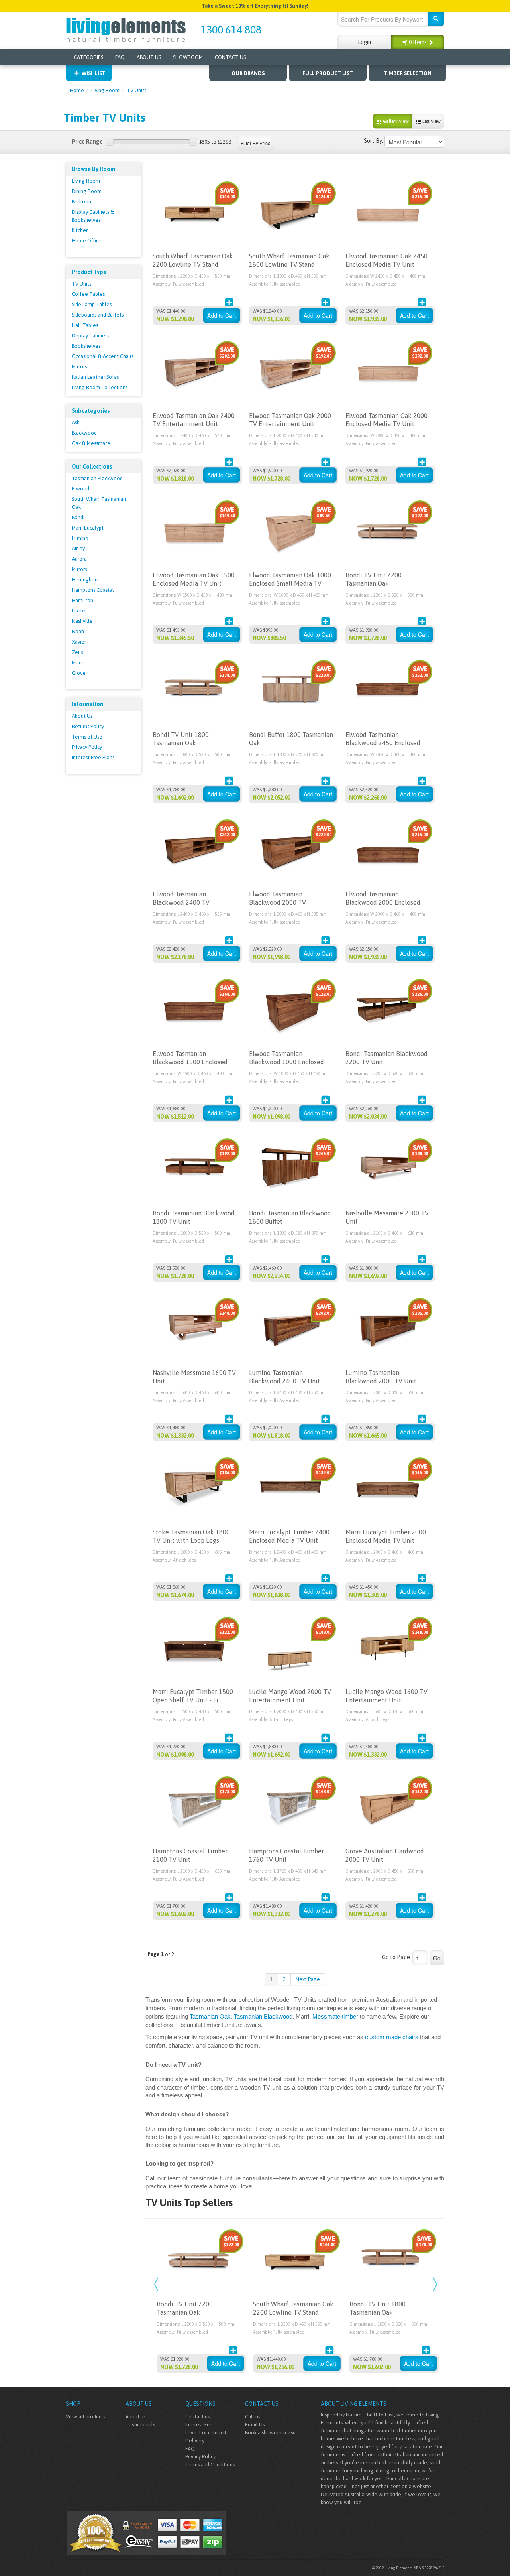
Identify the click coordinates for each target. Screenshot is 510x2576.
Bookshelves (86, 346)
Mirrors (79, 367)
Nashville (82, 621)
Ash (76, 422)
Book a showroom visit (271, 2433)
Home (77, 90)
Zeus (77, 652)
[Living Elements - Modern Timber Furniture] (127, 29)
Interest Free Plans (93, 757)
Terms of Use (87, 737)
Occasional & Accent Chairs (103, 356)
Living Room (105, 90)
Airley (78, 548)
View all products (85, 2417)
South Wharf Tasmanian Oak (99, 503)
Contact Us (230, 57)
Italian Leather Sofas (95, 377)
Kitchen (80, 230)
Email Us (255, 2425)
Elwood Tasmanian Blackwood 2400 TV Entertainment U (181, 902)
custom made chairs (392, 2037)
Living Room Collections (100, 387)
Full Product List (328, 73)
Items (418, 42)
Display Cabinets (90, 336)
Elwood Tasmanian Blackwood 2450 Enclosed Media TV (383, 743)
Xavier (79, 642)
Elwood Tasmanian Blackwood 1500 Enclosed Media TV (190, 1062)
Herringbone (86, 580)
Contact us (197, 2417)
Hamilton (82, 600)
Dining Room (87, 191)
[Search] (436, 19)
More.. (79, 663)
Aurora (79, 559)
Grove (79, 673)
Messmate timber (335, 2017)
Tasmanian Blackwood (97, 478)
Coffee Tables (88, 294)
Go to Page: (397, 1957)
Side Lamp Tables (92, 304)
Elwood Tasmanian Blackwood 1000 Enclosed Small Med (286, 1062)
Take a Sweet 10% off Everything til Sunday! (255, 6)
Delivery (195, 2441)
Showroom (188, 57)
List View (431, 121)
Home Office (87, 241)
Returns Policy (88, 726)
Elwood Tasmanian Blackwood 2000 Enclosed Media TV (383, 902)
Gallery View (395, 121)
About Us (149, 57)
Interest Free (200, 2425)
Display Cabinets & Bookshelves (93, 216)
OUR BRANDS (248, 73)
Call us (253, 2417)
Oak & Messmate (91, 443)
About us (135, 2417)
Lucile (78, 611)
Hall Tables (85, 325)
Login (364, 42)
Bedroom (82, 202)
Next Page (308, 1979)
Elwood (80, 489)
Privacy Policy (87, 747)
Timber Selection (408, 73)
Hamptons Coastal (93, 590)
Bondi (78, 517)
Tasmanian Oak (210, 2017)
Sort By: (374, 141)
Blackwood (84, 433)
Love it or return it (206, 2433)
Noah (78, 631)
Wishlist (94, 73)
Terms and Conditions (210, 2465)
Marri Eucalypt (88, 528)
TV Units (136, 90)
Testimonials (140, 2425)
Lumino (80, 538)
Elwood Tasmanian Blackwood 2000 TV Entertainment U (278, 902)
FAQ (120, 57)
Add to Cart (222, 315)
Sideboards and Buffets (98, 315)
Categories (88, 57)
